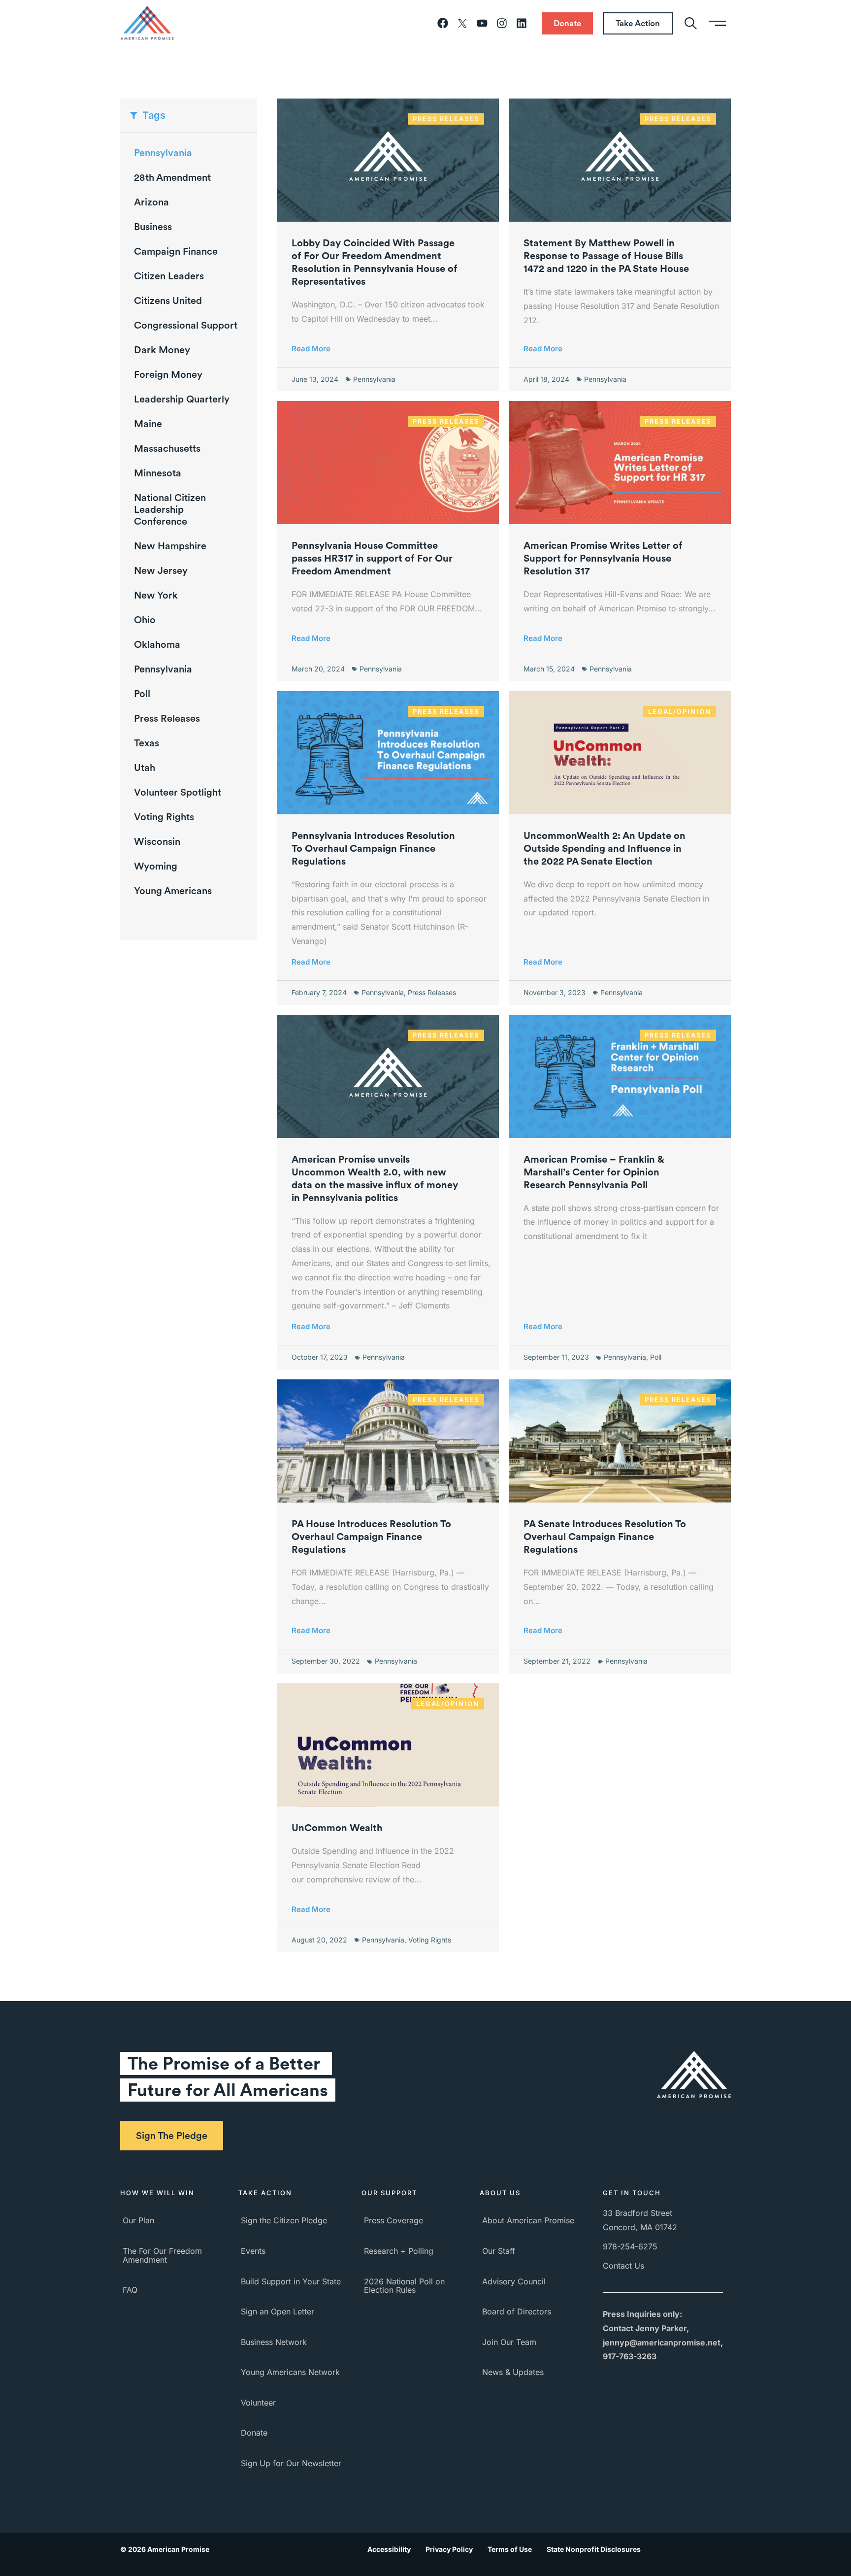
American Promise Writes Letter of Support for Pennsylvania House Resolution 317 (603, 558)
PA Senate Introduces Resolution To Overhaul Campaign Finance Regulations (605, 1537)
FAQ (130, 2290)
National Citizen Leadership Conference (170, 509)
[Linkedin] (522, 23)
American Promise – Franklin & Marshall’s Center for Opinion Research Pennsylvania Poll (594, 1172)
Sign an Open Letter (278, 2311)
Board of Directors (517, 2311)
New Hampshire (170, 546)
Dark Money (162, 350)
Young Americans (173, 891)
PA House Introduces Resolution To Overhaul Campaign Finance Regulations (371, 1537)
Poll (142, 694)
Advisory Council (514, 2281)
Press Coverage (393, 2220)
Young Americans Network (290, 2372)
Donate (254, 2433)
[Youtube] (482, 23)
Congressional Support (186, 325)
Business (153, 227)
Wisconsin (157, 841)
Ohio (145, 620)
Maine (148, 424)
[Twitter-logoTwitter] (462, 23)
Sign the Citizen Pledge (284, 2220)
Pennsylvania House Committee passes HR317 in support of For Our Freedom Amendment (372, 558)
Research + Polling (399, 2251)
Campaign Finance (176, 251)
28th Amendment (172, 177)
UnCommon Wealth (337, 1828)
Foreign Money (168, 374)
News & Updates (513, 2372)
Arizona (151, 202)
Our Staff (499, 2251)
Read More (311, 349)
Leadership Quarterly (182, 399)
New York (156, 595)
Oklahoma (157, 644)
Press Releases (167, 718)
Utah (145, 768)
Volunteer (258, 2403)
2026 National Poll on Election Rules (404, 2286)
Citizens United (168, 301)
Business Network (274, 2342)
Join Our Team (509, 2342)
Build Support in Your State (291, 2281)
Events (253, 2251)
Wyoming (156, 866)
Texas (147, 743)
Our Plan (138, 2220)
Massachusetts (167, 448)
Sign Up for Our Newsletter (291, 2463)
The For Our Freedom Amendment (162, 2255)
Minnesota (158, 473)
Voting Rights (164, 817)
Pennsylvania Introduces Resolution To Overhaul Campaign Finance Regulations (373, 848)
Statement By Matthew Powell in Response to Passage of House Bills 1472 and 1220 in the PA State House (606, 256)
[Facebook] (443, 23)
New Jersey (161, 570)
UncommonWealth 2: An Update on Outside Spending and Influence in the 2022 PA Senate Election (605, 848)
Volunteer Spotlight (178, 792)
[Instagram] (502, 23)
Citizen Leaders (169, 276)
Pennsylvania (163, 669)
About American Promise (528, 2220)
